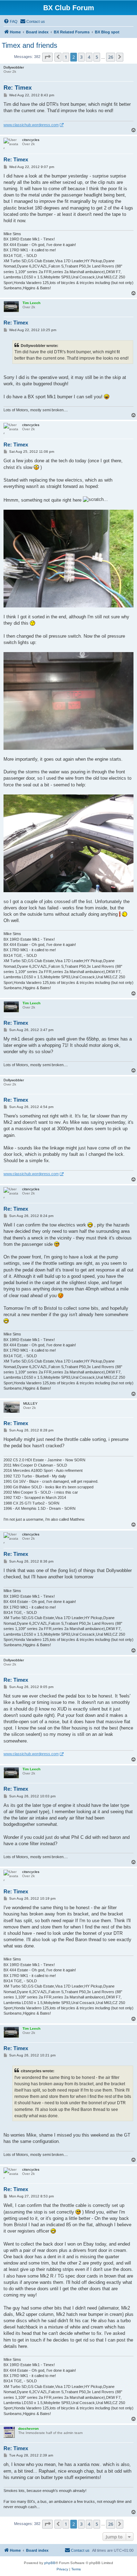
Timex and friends (30, 45)
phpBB (50, 2563)
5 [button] (97, 57)
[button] (47, 57)
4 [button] (89, 57)
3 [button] (81, 57)
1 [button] (66, 57)
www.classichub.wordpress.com (31, 125)
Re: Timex (18, 88)
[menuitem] (11, 21)
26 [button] (111, 57)
